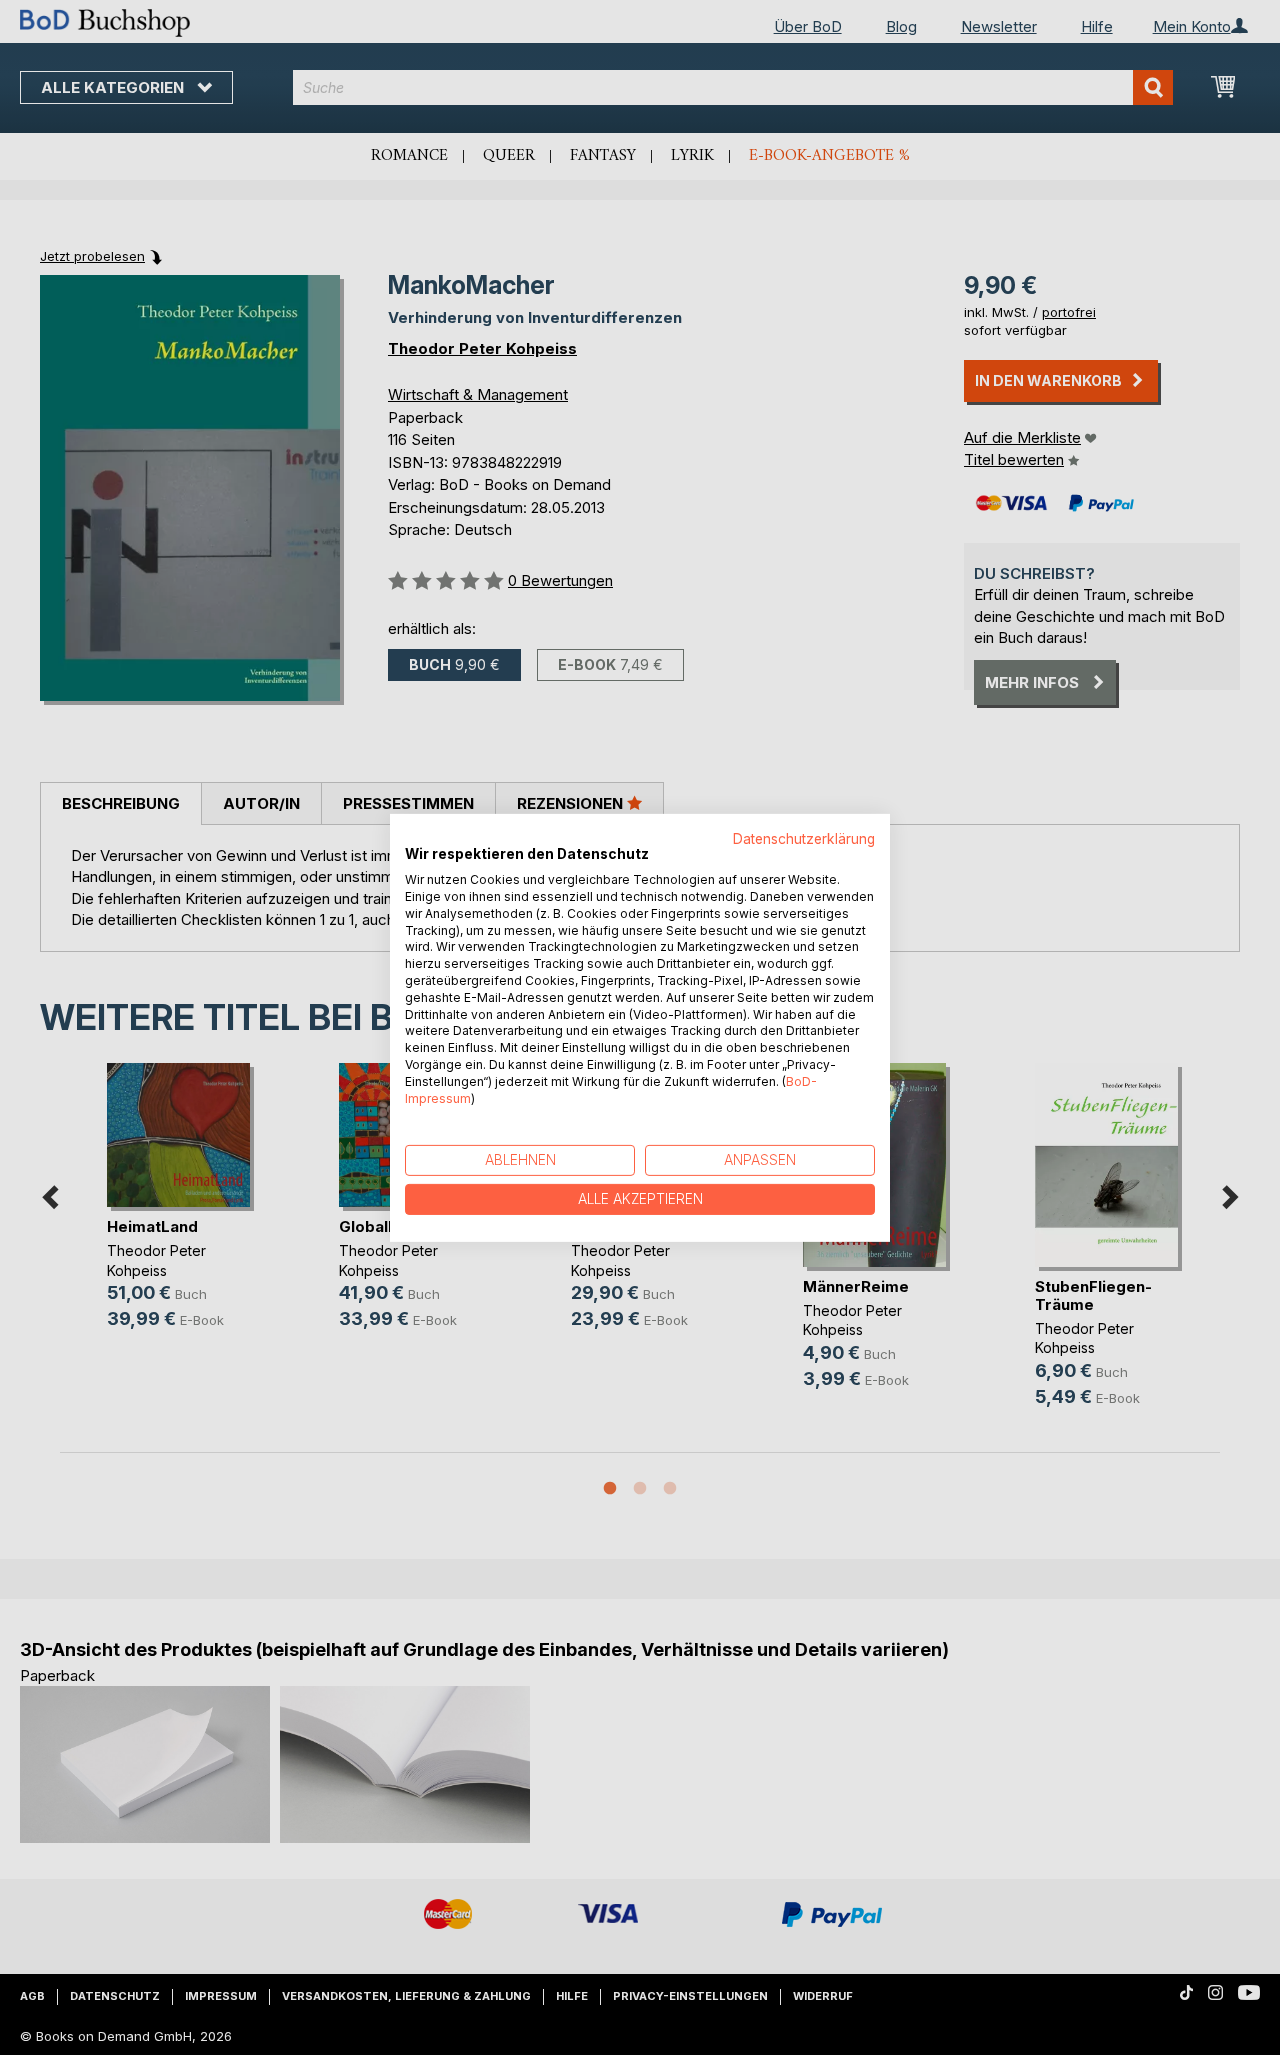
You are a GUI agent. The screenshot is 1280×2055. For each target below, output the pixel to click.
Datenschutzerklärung (804, 838)
